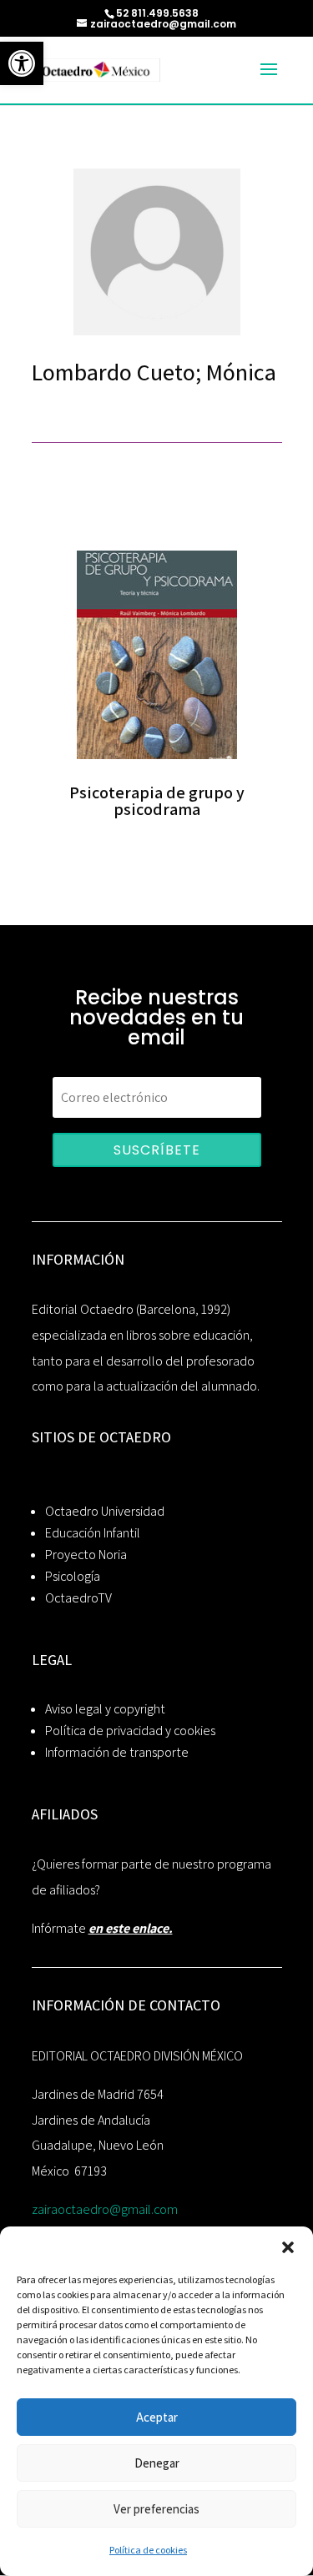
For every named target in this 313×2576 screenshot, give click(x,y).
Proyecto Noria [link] (86, 1555)
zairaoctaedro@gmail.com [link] (105, 2209)
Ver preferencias (156, 2509)
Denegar (157, 2463)
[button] (288, 2247)
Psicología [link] (73, 1576)
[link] (22, 63)
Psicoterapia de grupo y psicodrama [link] (157, 801)
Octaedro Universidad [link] (105, 1511)
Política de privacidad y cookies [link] (130, 1731)
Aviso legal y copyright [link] (105, 1709)
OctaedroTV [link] (78, 1598)
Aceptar (157, 2417)
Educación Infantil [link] (93, 1533)
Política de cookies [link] (148, 2550)
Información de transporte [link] (117, 1752)
